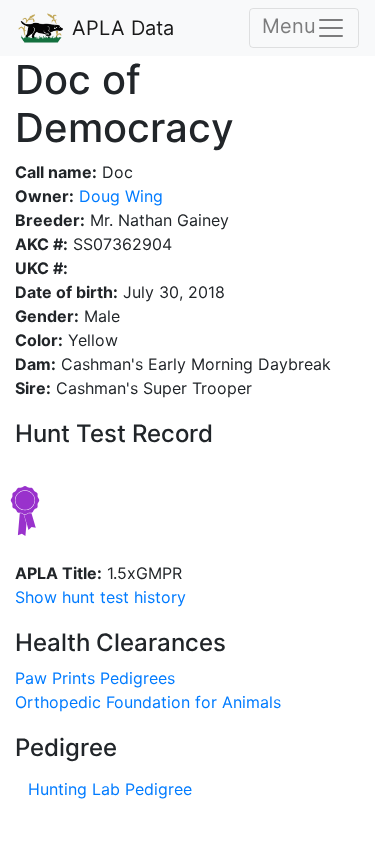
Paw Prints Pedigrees (95, 678)
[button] (100, 597)
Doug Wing (118, 196)
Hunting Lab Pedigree (110, 789)
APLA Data (120, 28)
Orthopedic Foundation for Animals (148, 702)
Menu (289, 26)
